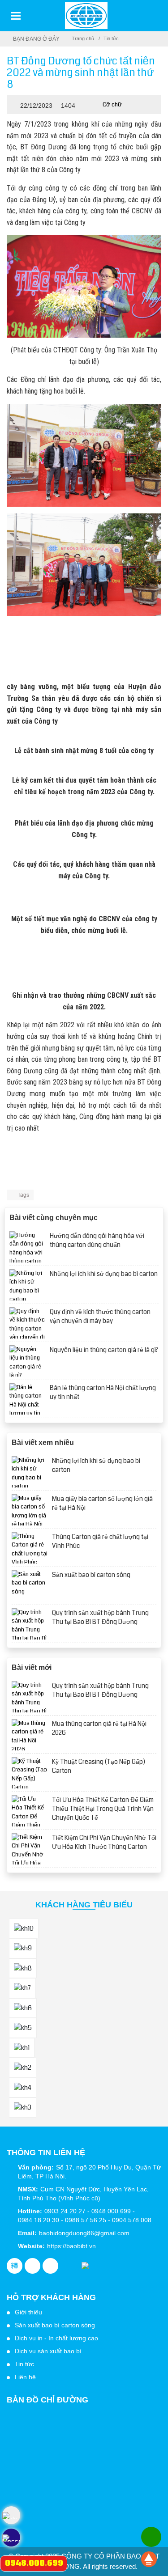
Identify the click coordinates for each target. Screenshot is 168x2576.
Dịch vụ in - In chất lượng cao (56, 2338)
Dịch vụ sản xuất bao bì (48, 2351)
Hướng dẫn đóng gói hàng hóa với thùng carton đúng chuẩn (97, 1240)
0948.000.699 (34, 2563)
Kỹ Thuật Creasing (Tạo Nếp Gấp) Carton (99, 1766)
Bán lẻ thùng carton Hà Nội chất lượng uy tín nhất (103, 1392)
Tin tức (111, 38)
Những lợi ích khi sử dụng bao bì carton (104, 1274)
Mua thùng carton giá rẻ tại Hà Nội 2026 (99, 1728)
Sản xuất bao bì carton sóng (91, 1575)
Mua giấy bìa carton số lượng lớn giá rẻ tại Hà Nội (102, 1503)
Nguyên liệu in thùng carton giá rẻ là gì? (104, 1350)
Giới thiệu (28, 2312)
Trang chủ (83, 38)
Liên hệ (25, 2377)
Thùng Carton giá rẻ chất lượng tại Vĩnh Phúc (100, 1541)
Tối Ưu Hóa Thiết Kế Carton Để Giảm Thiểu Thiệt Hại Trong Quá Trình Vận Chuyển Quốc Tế (103, 1809)
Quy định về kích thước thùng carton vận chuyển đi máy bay (100, 1316)
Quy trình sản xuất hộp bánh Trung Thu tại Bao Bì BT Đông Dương (100, 1617)
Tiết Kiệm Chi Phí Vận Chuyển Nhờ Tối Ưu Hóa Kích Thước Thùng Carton (104, 1842)
